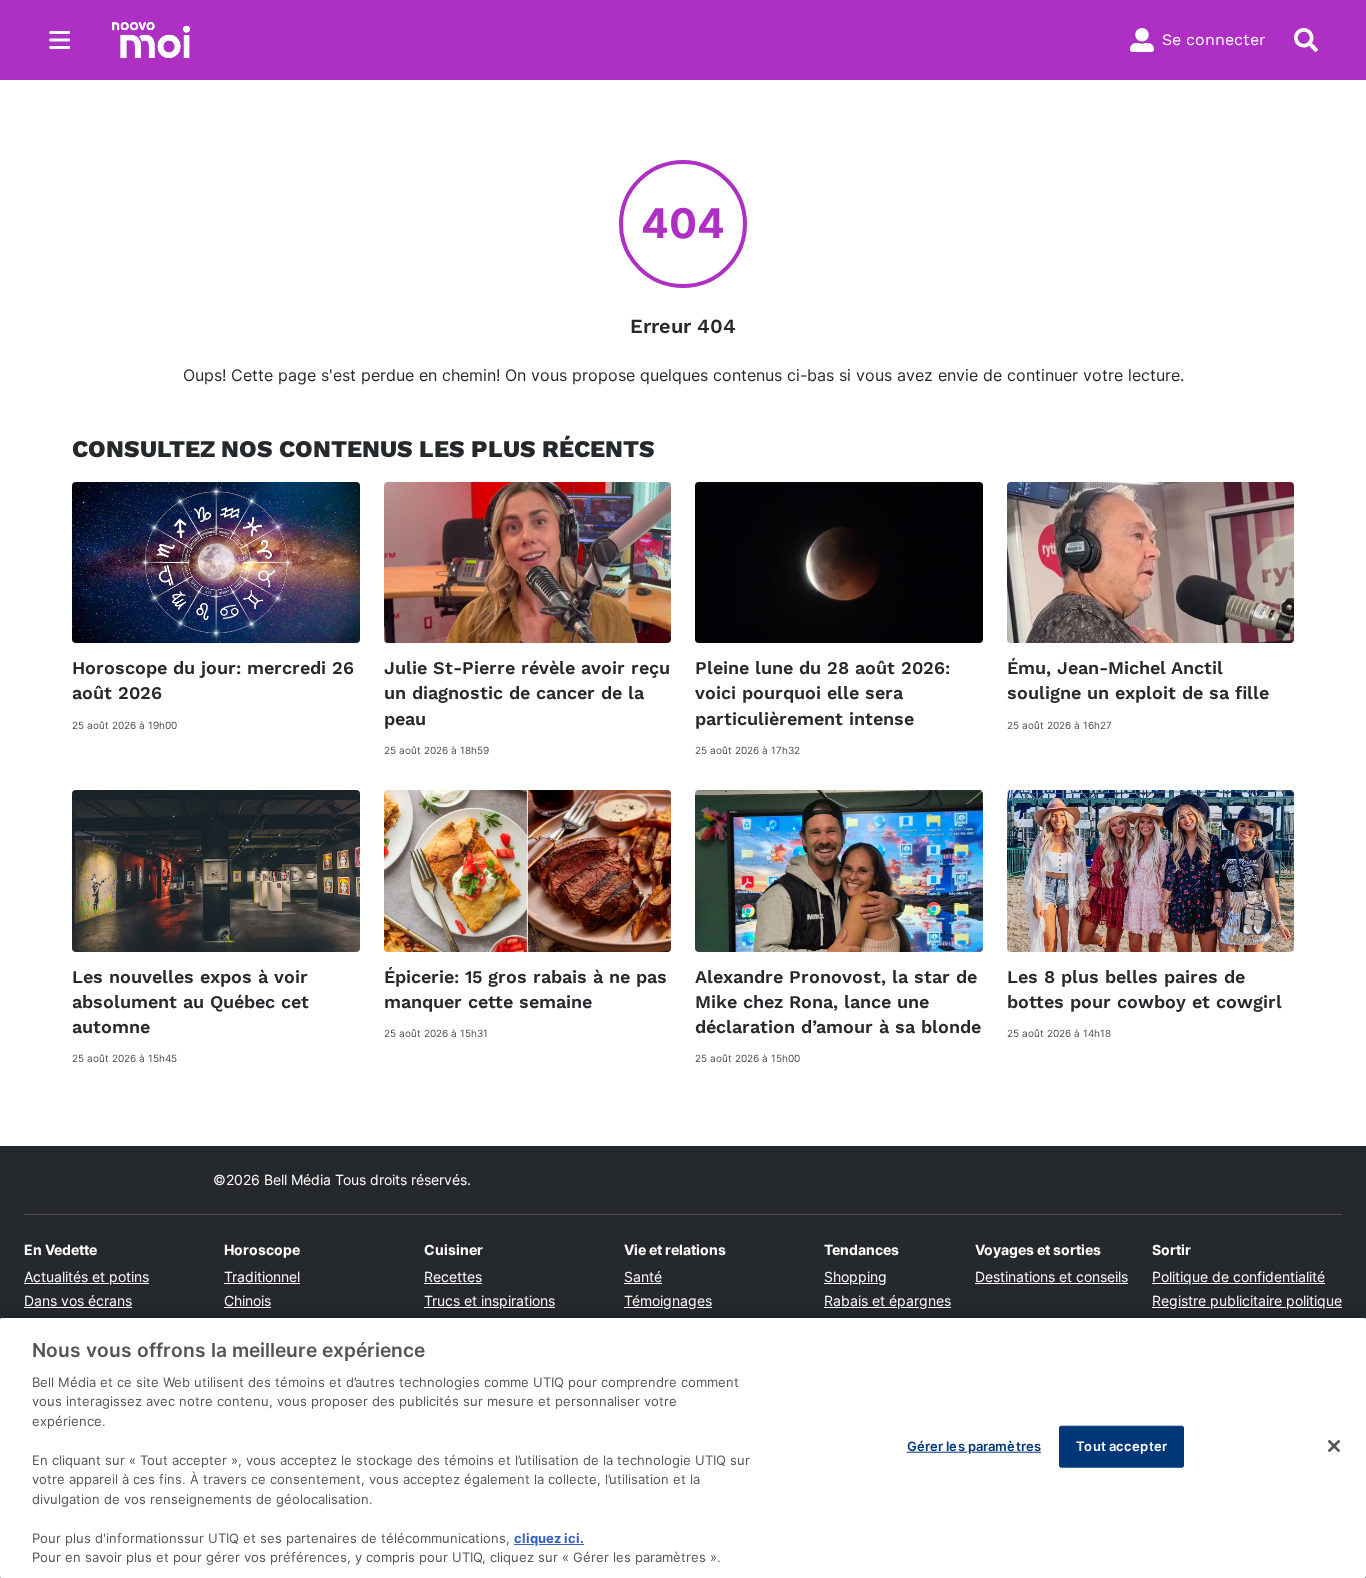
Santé (643, 1276)
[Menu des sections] (60, 40)
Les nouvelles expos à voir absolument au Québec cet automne (190, 1001)
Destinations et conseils (1051, 1276)
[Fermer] (1334, 1446)
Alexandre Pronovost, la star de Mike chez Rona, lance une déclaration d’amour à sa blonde (838, 1001)
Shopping (855, 1276)
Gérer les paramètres (974, 1446)
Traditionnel (262, 1276)
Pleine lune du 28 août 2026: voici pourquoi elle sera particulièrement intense (822, 692)
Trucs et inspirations (489, 1300)
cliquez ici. (549, 1538)
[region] (683, 1448)
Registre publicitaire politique (1247, 1300)
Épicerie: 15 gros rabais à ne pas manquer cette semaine (525, 989)
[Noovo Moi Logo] (151, 40)
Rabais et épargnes (887, 1300)
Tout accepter (1121, 1446)
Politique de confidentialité (1238, 1276)
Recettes (453, 1276)
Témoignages (668, 1300)
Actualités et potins (86, 1276)
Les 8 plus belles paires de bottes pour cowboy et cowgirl (1144, 989)
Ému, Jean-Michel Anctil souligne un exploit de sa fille (1138, 680)
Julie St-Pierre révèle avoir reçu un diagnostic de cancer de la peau (527, 692)
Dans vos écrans (78, 1300)
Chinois (247, 1300)
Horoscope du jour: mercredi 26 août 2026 (213, 680)
